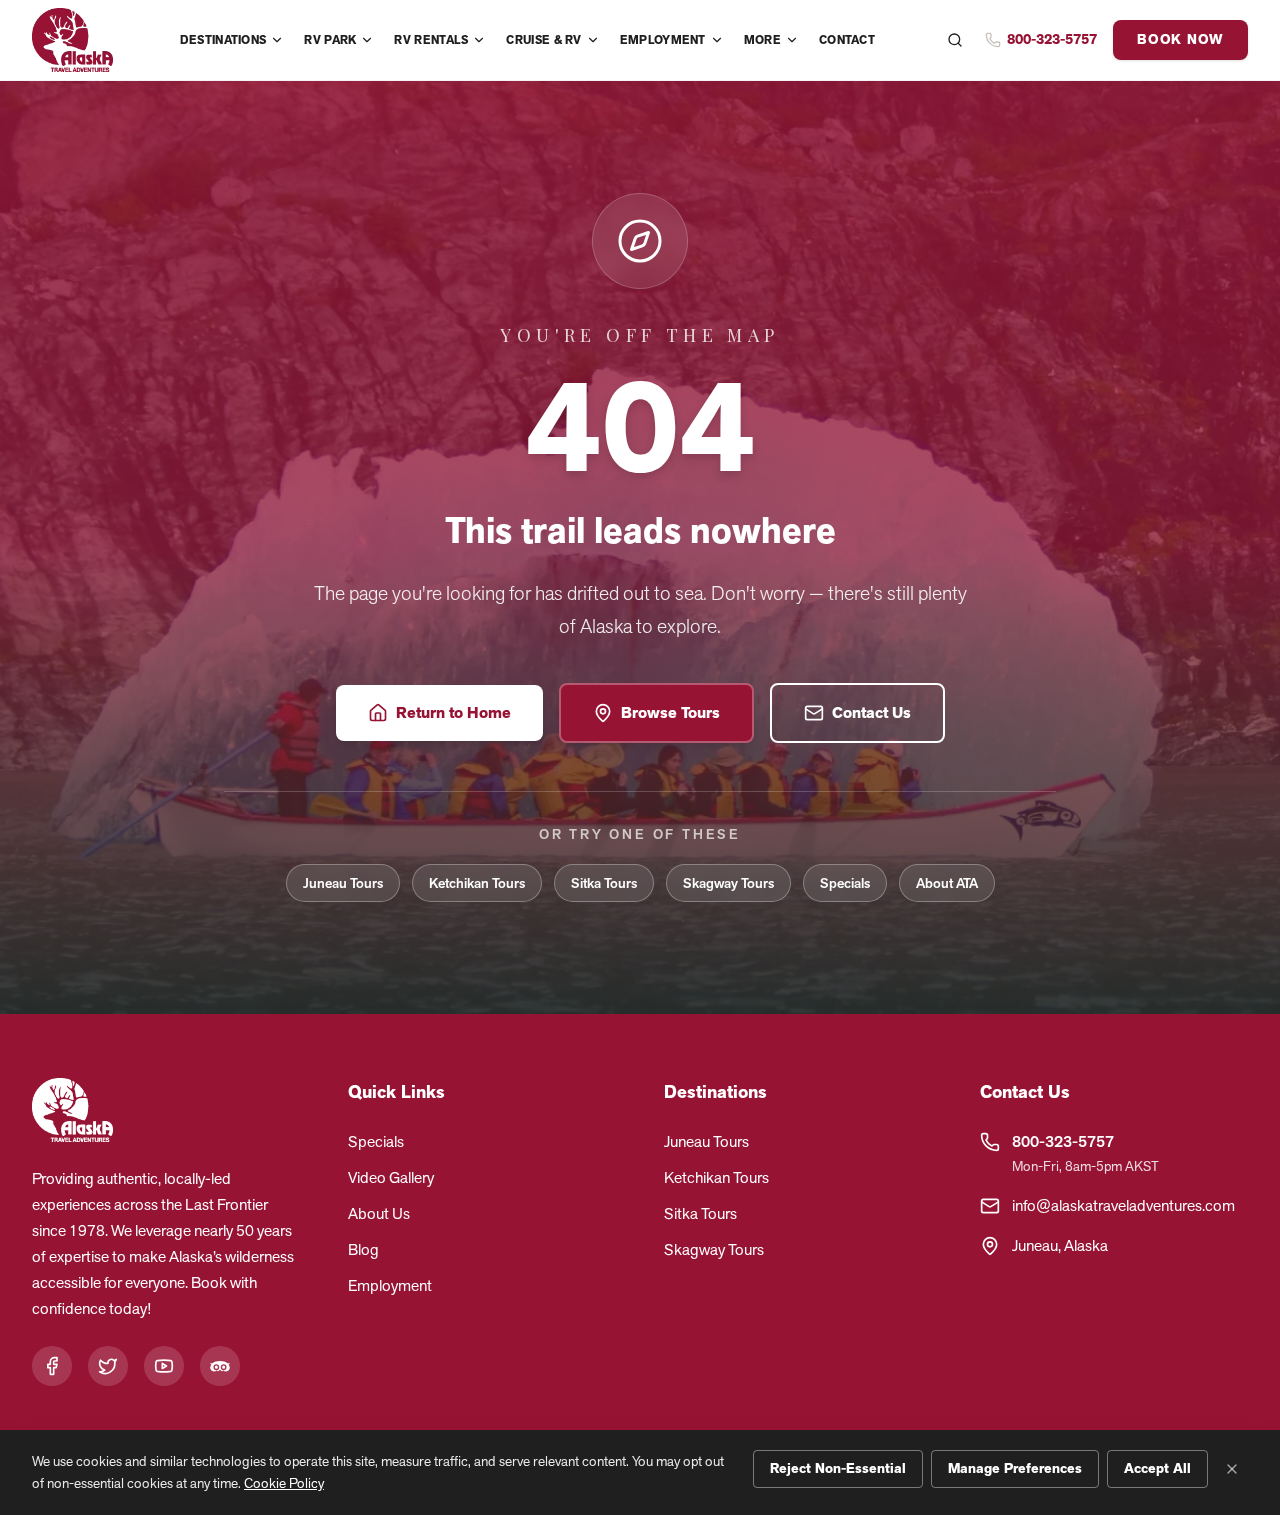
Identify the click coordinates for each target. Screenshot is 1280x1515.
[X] (108, 1366)
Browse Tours (670, 713)
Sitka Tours (604, 883)
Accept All (1157, 1468)
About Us (379, 1213)
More (762, 40)
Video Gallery (391, 1177)
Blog (363, 1249)
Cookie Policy (284, 1483)
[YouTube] (164, 1366)
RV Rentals (431, 40)
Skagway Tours (728, 883)
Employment (663, 40)
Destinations (223, 40)
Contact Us (871, 713)
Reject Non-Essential (838, 1468)
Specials (845, 883)
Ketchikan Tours (477, 883)
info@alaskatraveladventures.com (1123, 1205)
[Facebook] (52, 1366)
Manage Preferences (1015, 1468)
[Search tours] (955, 40)
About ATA (947, 883)
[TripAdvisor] (220, 1366)
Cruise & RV (543, 40)
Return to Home (453, 713)
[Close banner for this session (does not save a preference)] (1232, 1469)
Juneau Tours (343, 883)
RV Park (330, 40)
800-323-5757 (1063, 1141)
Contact (847, 40)
